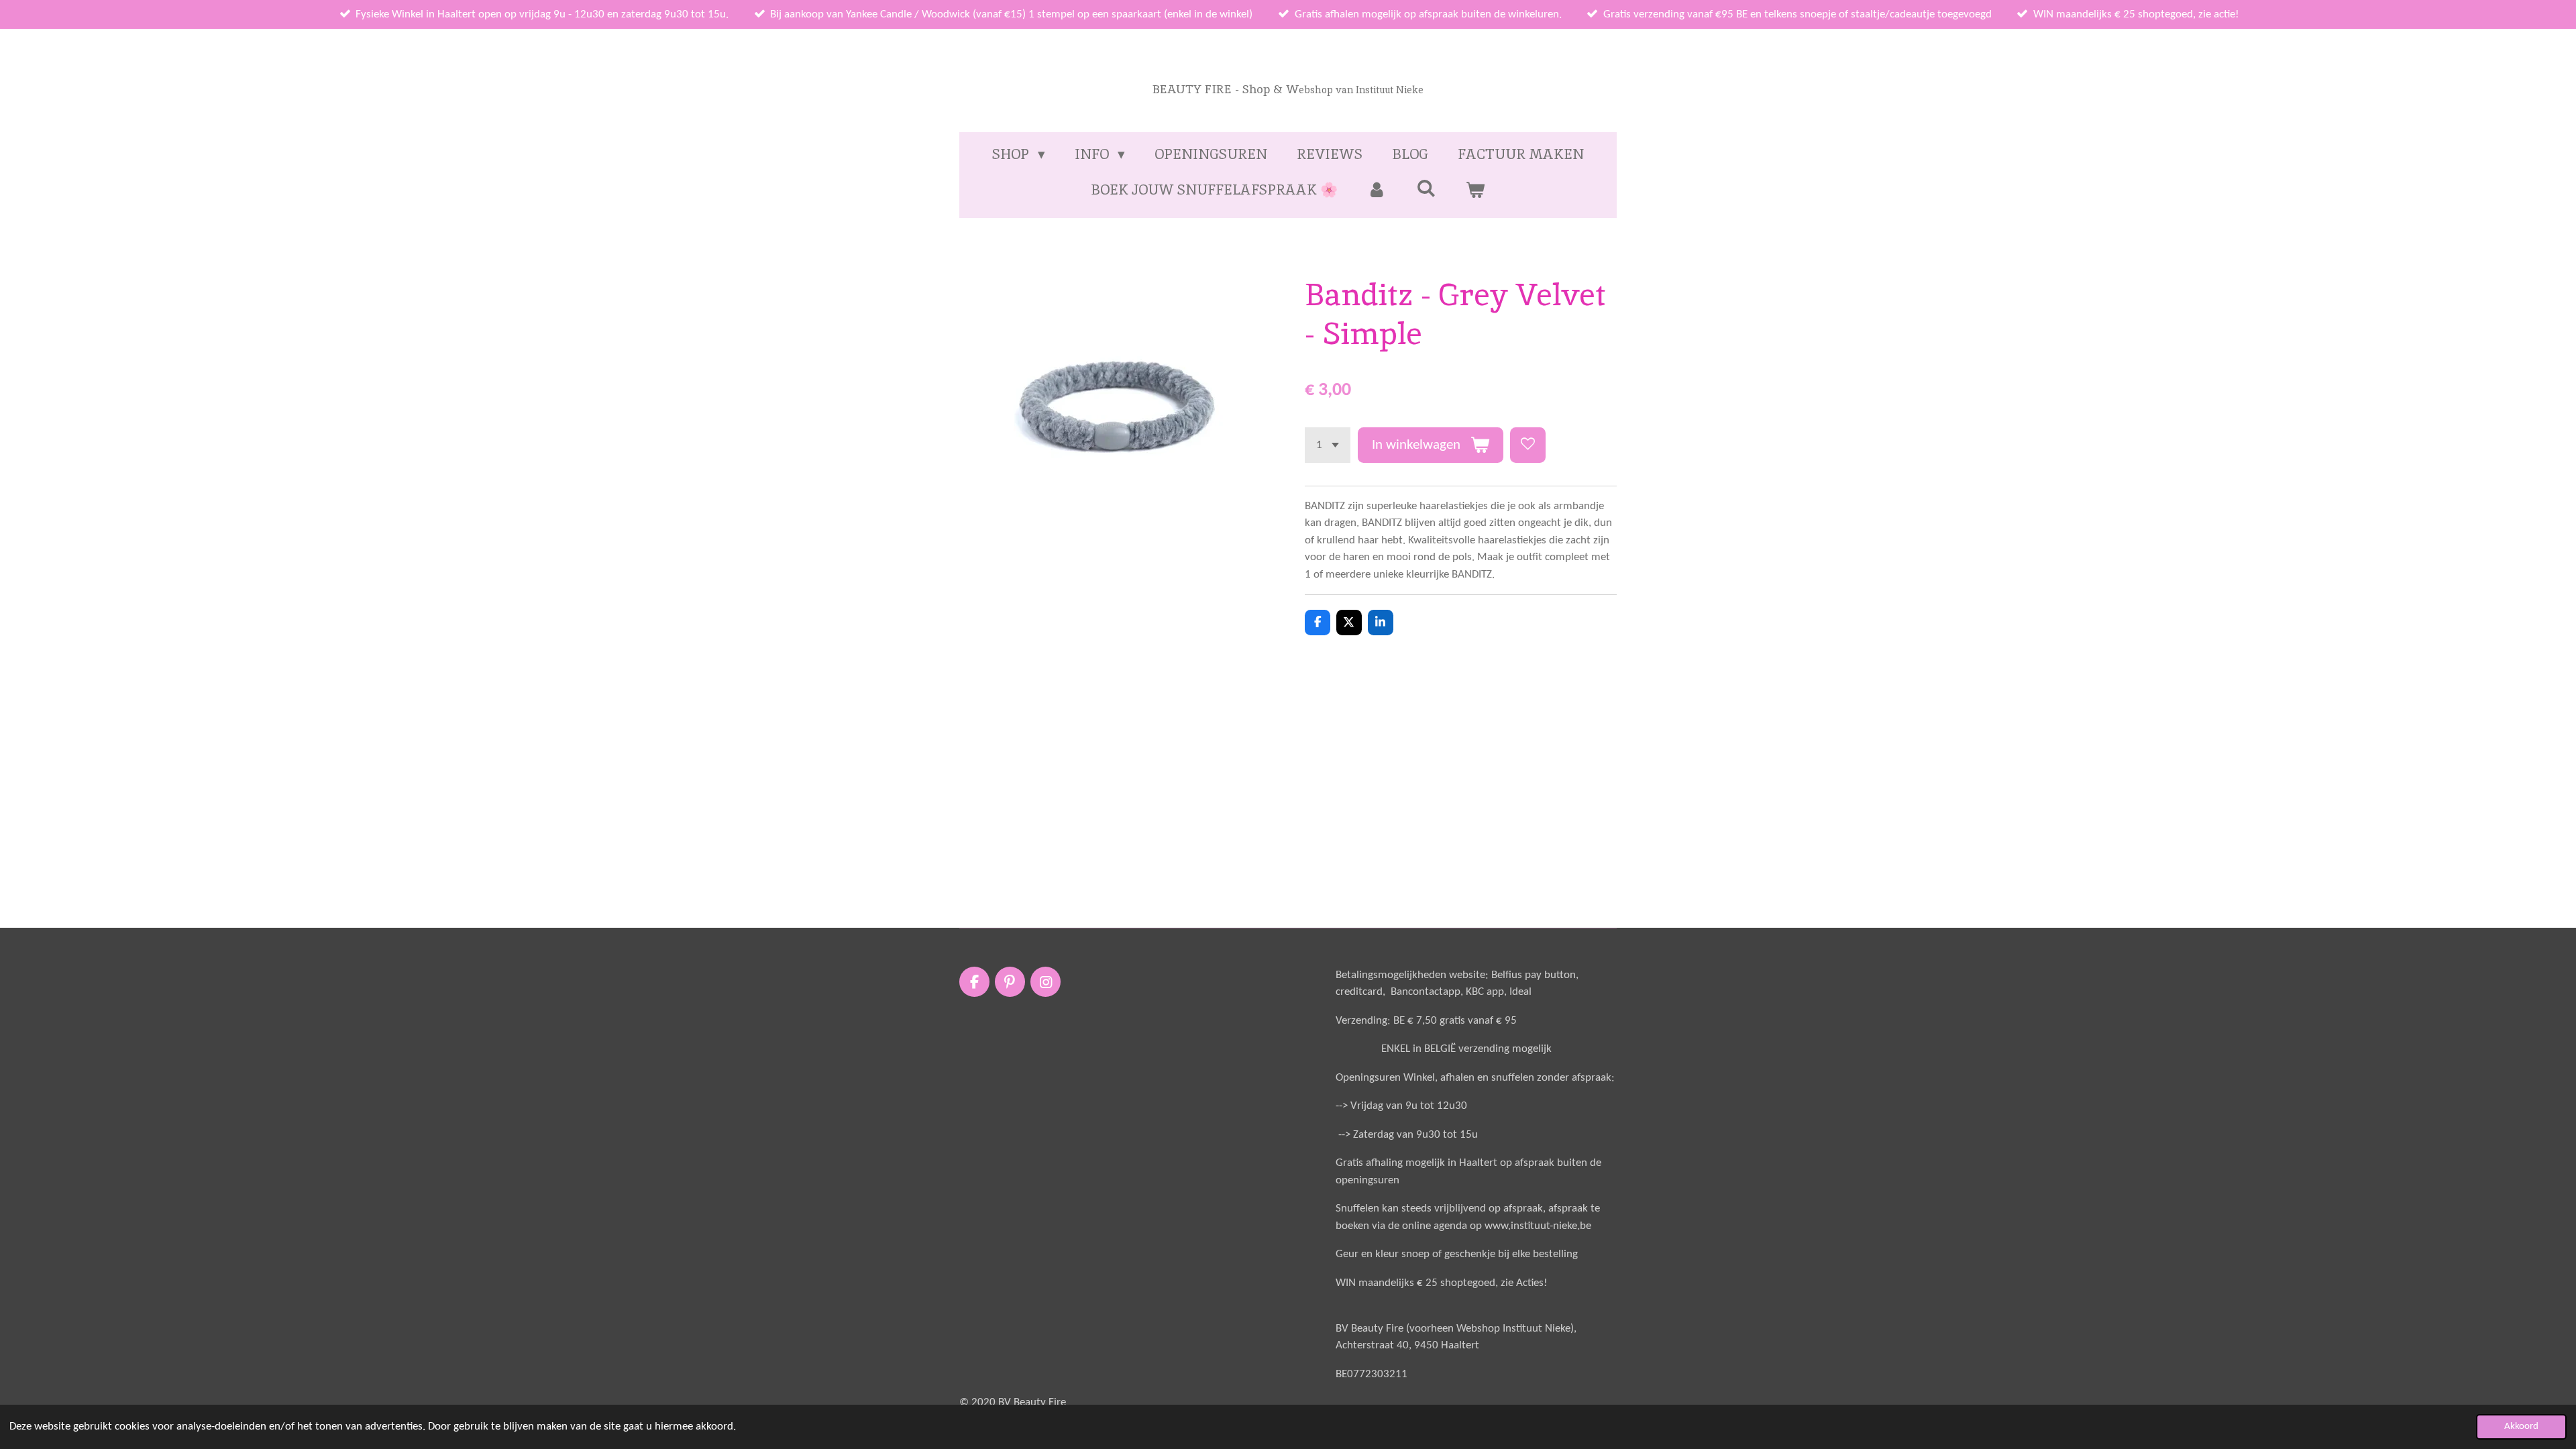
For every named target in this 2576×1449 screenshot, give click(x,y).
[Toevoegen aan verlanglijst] (1528, 445)
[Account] (1377, 190)
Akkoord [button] (2521, 1427)
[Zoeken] (1426, 188)
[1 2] (1328, 445)
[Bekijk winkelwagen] (1475, 190)
